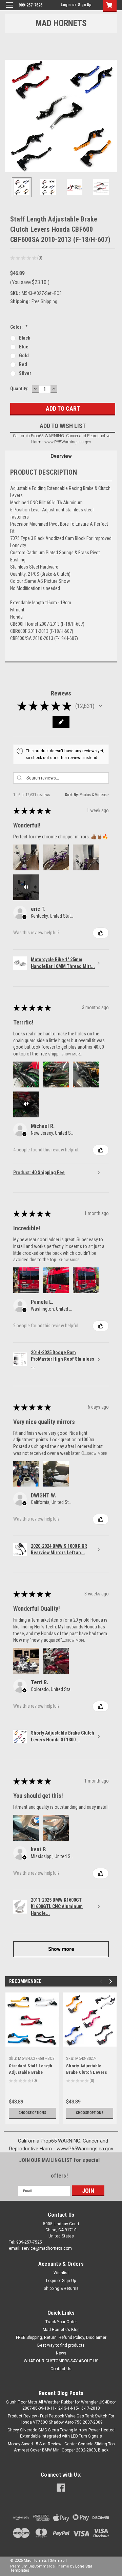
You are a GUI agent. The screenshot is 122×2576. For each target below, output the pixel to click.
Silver (25, 373)
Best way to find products (61, 2345)
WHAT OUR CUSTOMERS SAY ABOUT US (61, 2361)
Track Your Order (61, 2322)
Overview (61, 456)
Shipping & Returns (61, 2288)
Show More (72, 1054)
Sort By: (72, 795)
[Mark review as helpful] (101, 933)
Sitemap (57, 2561)
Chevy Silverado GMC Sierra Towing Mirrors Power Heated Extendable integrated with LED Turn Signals (61, 2433)
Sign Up (85, 5)
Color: (19, 327)
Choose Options (32, 2113)
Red (23, 364)
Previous (10, 116)
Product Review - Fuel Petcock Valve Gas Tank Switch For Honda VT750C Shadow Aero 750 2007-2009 (61, 2419)
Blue (24, 347)
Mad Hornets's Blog (61, 2330)
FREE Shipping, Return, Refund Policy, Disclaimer (61, 2337)
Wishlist (61, 2273)
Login (66, 5)
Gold (24, 356)
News (61, 2353)
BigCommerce (42, 2566)
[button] (101, 706)
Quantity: (19, 389)
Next (112, 116)
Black (25, 338)
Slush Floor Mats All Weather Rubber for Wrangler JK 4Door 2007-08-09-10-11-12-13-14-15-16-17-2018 (61, 2405)
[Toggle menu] (9, 9)
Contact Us (61, 2369)
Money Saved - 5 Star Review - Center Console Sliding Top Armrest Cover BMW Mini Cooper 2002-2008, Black (61, 2447)
